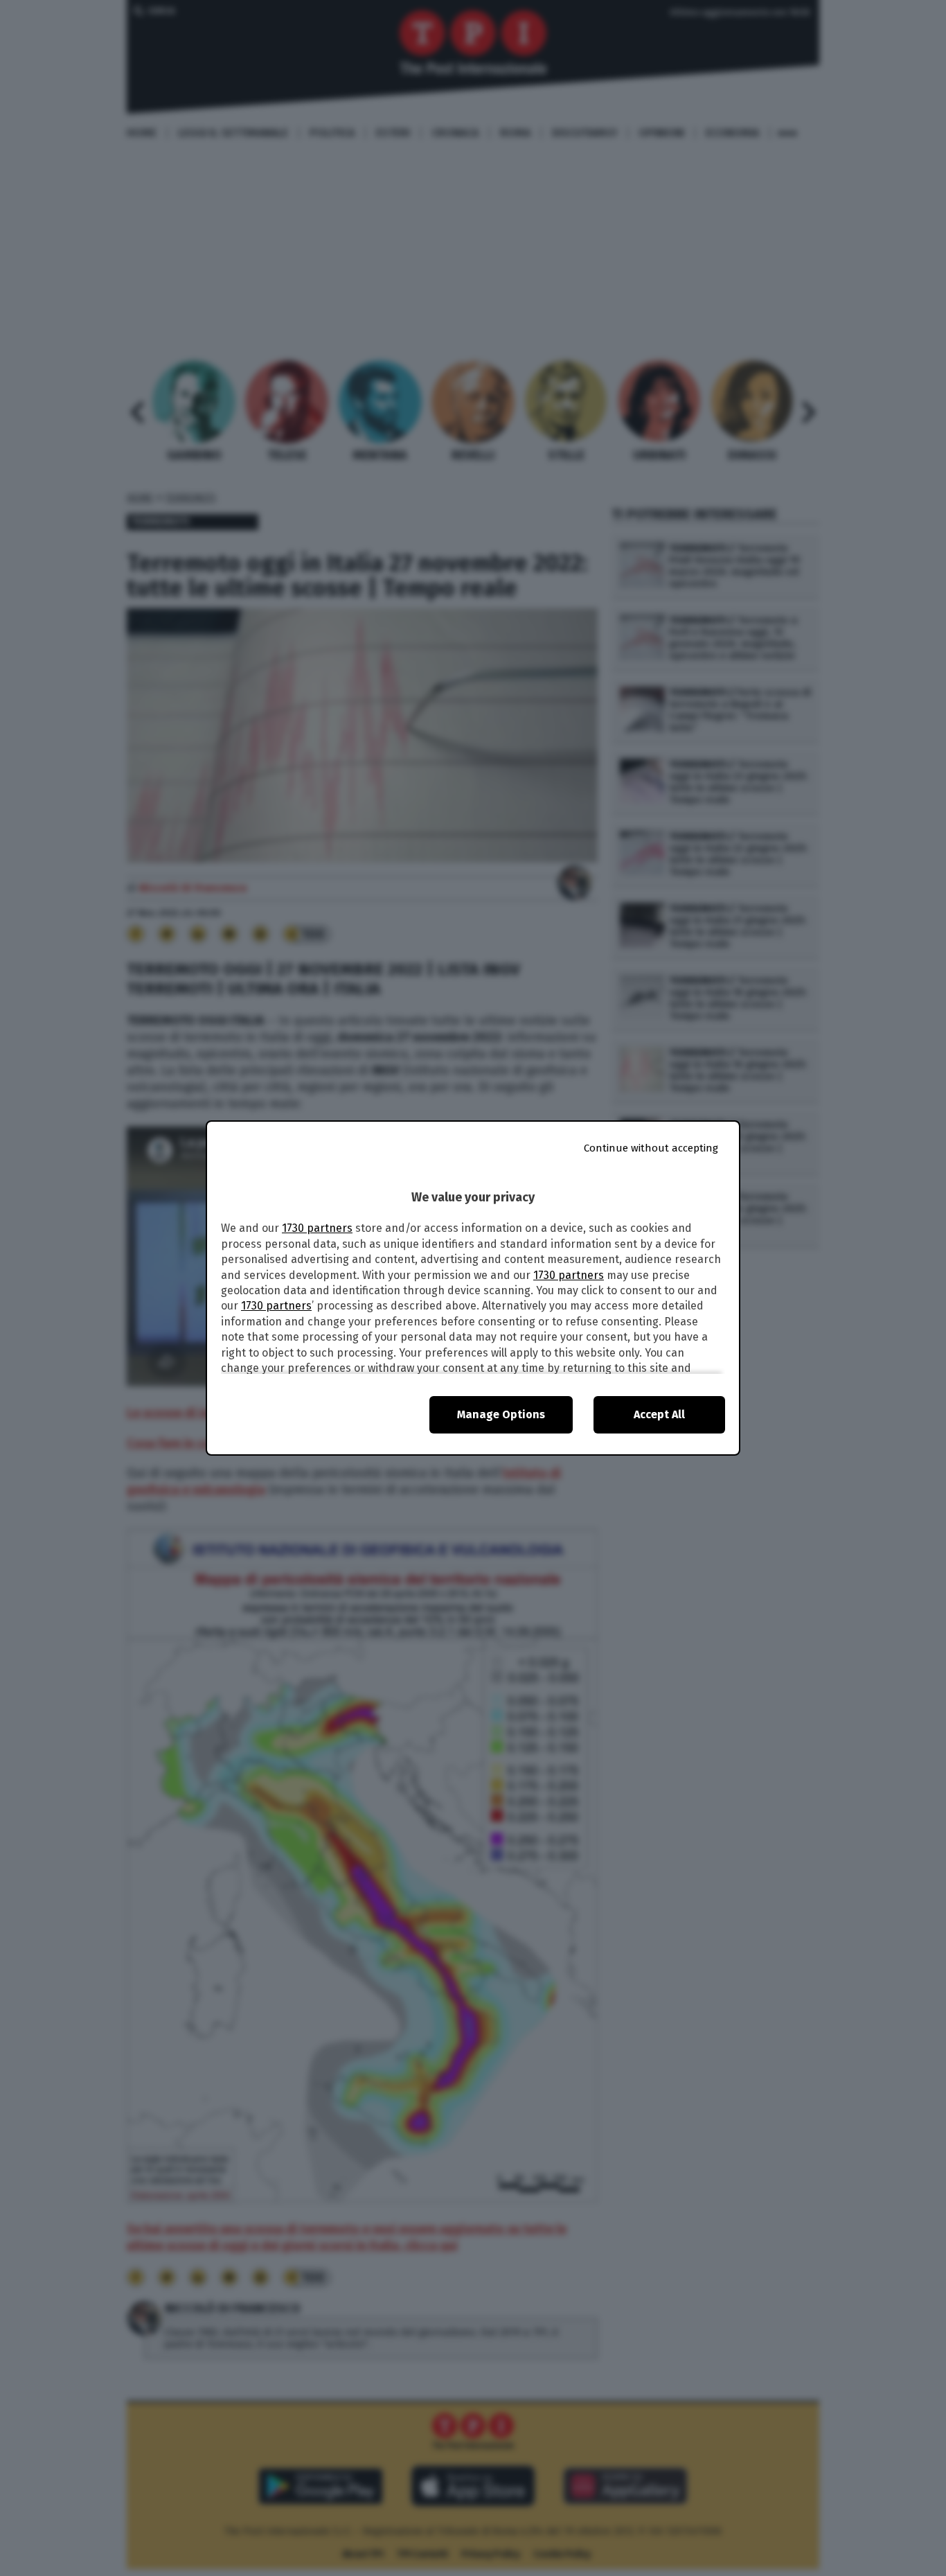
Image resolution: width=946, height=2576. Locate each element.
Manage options (501, 1414)
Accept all (659, 1414)
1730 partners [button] (317, 1228)
